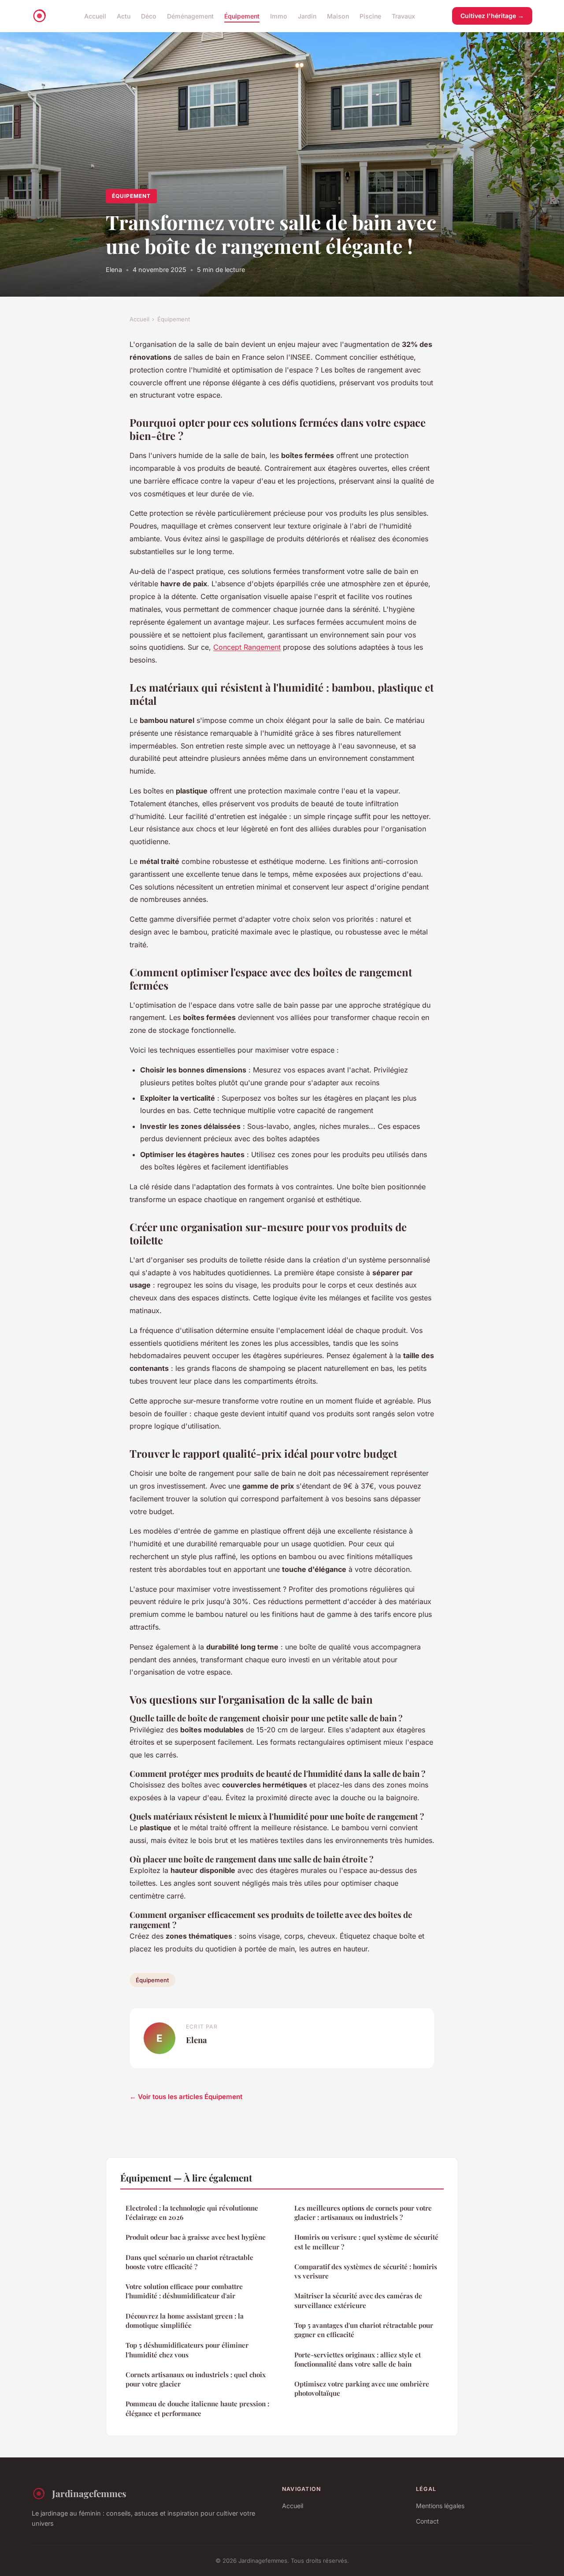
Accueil (95, 16)
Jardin (307, 16)
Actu (124, 16)
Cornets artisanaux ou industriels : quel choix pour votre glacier (196, 2379)
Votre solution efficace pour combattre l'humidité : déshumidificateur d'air (184, 2291)
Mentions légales (440, 2506)
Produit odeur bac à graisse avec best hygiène (196, 2237)
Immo (279, 16)
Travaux (403, 16)
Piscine (370, 16)
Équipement (242, 16)
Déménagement (190, 16)
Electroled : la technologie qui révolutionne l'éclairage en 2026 (192, 2213)
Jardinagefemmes (89, 2493)
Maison (338, 16)
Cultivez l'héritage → (492, 16)
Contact (427, 2521)
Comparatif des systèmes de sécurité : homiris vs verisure (366, 2271)
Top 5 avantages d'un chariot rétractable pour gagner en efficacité (364, 2330)
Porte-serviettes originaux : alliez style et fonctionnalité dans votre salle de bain (358, 2359)
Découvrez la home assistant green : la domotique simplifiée (185, 2321)
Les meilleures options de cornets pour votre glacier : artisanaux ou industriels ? (363, 2213)
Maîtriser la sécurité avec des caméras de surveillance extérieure (358, 2300)
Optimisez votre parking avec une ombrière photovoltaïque (362, 2388)
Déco (149, 16)
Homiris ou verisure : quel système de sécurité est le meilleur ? (366, 2242)
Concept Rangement (247, 647)
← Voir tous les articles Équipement (186, 2097)
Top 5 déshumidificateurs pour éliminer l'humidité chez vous (187, 2350)
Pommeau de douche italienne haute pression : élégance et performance (197, 2408)
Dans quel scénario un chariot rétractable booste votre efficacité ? (189, 2262)
